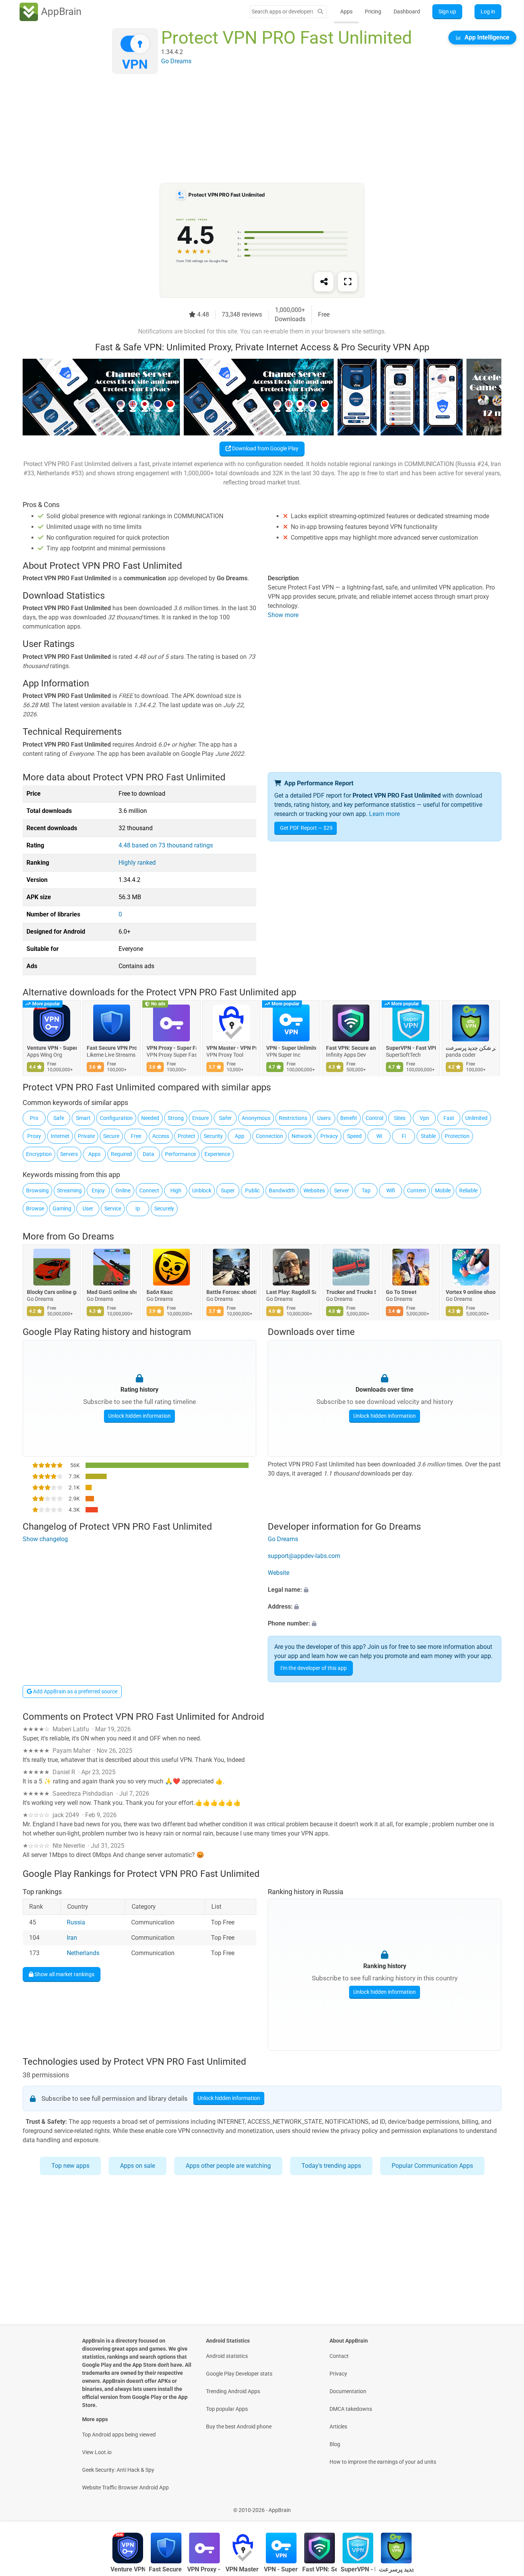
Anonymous (256, 1118)
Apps (346, 11)
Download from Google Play (265, 448)
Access (161, 1136)
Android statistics (227, 2356)
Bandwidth (282, 1190)
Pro (34, 1118)
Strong (176, 1118)
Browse (35, 1208)
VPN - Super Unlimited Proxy (291, 1048)
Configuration (116, 1118)
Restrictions (293, 1118)
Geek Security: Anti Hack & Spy (118, 2470)
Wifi (391, 1190)
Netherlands (83, 1953)
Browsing (37, 1190)
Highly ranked (137, 863)
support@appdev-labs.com (304, 1556)
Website (278, 1573)
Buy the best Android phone (239, 2427)
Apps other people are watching (228, 2166)
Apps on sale (138, 2166)
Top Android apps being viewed (119, 2435)
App (240, 1136)
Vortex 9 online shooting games (471, 1292)
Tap (366, 1190)
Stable (428, 1136)
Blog (335, 2444)
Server (342, 1190)
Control (374, 1118)
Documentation (348, 2391)
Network (302, 1136)
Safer (225, 1118)
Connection (269, 1136)
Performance (180, 1154)
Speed (354, 1136)
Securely (164, 1208)
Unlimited (476, 1118)
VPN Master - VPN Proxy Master (231, 1048)
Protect (186, 1136)
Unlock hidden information (139, 1416)
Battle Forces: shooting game (231, 1292)
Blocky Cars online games (52, 1292)
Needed (150, 1118)
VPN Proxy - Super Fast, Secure (171, 1048)
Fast (449, 1118)
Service (113, 1208)
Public (252, 1190)
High (176, 1190)
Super (228, 1190)
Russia (76, 1923)
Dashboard (407, 11)
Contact (339, 2356)
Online (123, 1190)
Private (86, 1136)
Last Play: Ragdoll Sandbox (291, 1292)
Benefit (349, 1118)
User (88, 1208)
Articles (338, 2427)
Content (417, 1190)
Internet (60, 1136)
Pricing (373, 11)
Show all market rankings (64, 1974)
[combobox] (282, 11)
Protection (457, 1136)
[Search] (320, 12)
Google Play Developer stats (239, 2374)
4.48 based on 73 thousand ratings (166, 845)
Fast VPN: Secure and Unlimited (351, 1048)
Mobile (443, 1190)
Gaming (62, 1208)
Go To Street (401, 1292)
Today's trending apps (331, 2166)
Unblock (202, 1190)
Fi (404, 1136)
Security (213, 1136)
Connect (149, 1190)
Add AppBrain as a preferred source (75, 1691)
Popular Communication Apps (432, 2166)
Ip (138, 1208)
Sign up (447, 11)
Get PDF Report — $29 (306, 828)
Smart (83, 1118)
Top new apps (70, 2166)
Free (136, 1136)
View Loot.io (97, 2452)
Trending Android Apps (233, 2391)
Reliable (468, 1190)
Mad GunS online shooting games (112, 1292)
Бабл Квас (160, 1292)
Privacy (329, 1136)
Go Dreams (91, 1236)
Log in (488, 11)
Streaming (69, 1190)
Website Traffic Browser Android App (125, 2487)
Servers (69, 1154)
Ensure (200, 1118)
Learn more (384, 814)
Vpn (424, 1118)
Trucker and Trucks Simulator (351, 1292)
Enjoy (98, 1190)
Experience (217, 1154)
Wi (379, 1136)
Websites (314, 1190)
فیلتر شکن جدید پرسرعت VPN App (471, 1048)
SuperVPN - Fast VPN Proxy (411, 1048)
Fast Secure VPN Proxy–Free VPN (112, 1048)
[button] (385, 1590)
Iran (72, 1938)
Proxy (34, 1136)
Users (324, 1118)
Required (121, 1154)
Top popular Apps (227, 2409)
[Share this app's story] (324, 282)
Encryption (39, 1154)
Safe (59, 1118)
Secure (111, 1136)
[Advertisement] (253, 129)
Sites (400, 1118)
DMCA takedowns (351, 2409)
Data (148, 1154)
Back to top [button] (505, 2506)
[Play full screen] (348, 282)
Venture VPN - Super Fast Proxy (52, 1048)
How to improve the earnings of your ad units (383, 2462)
